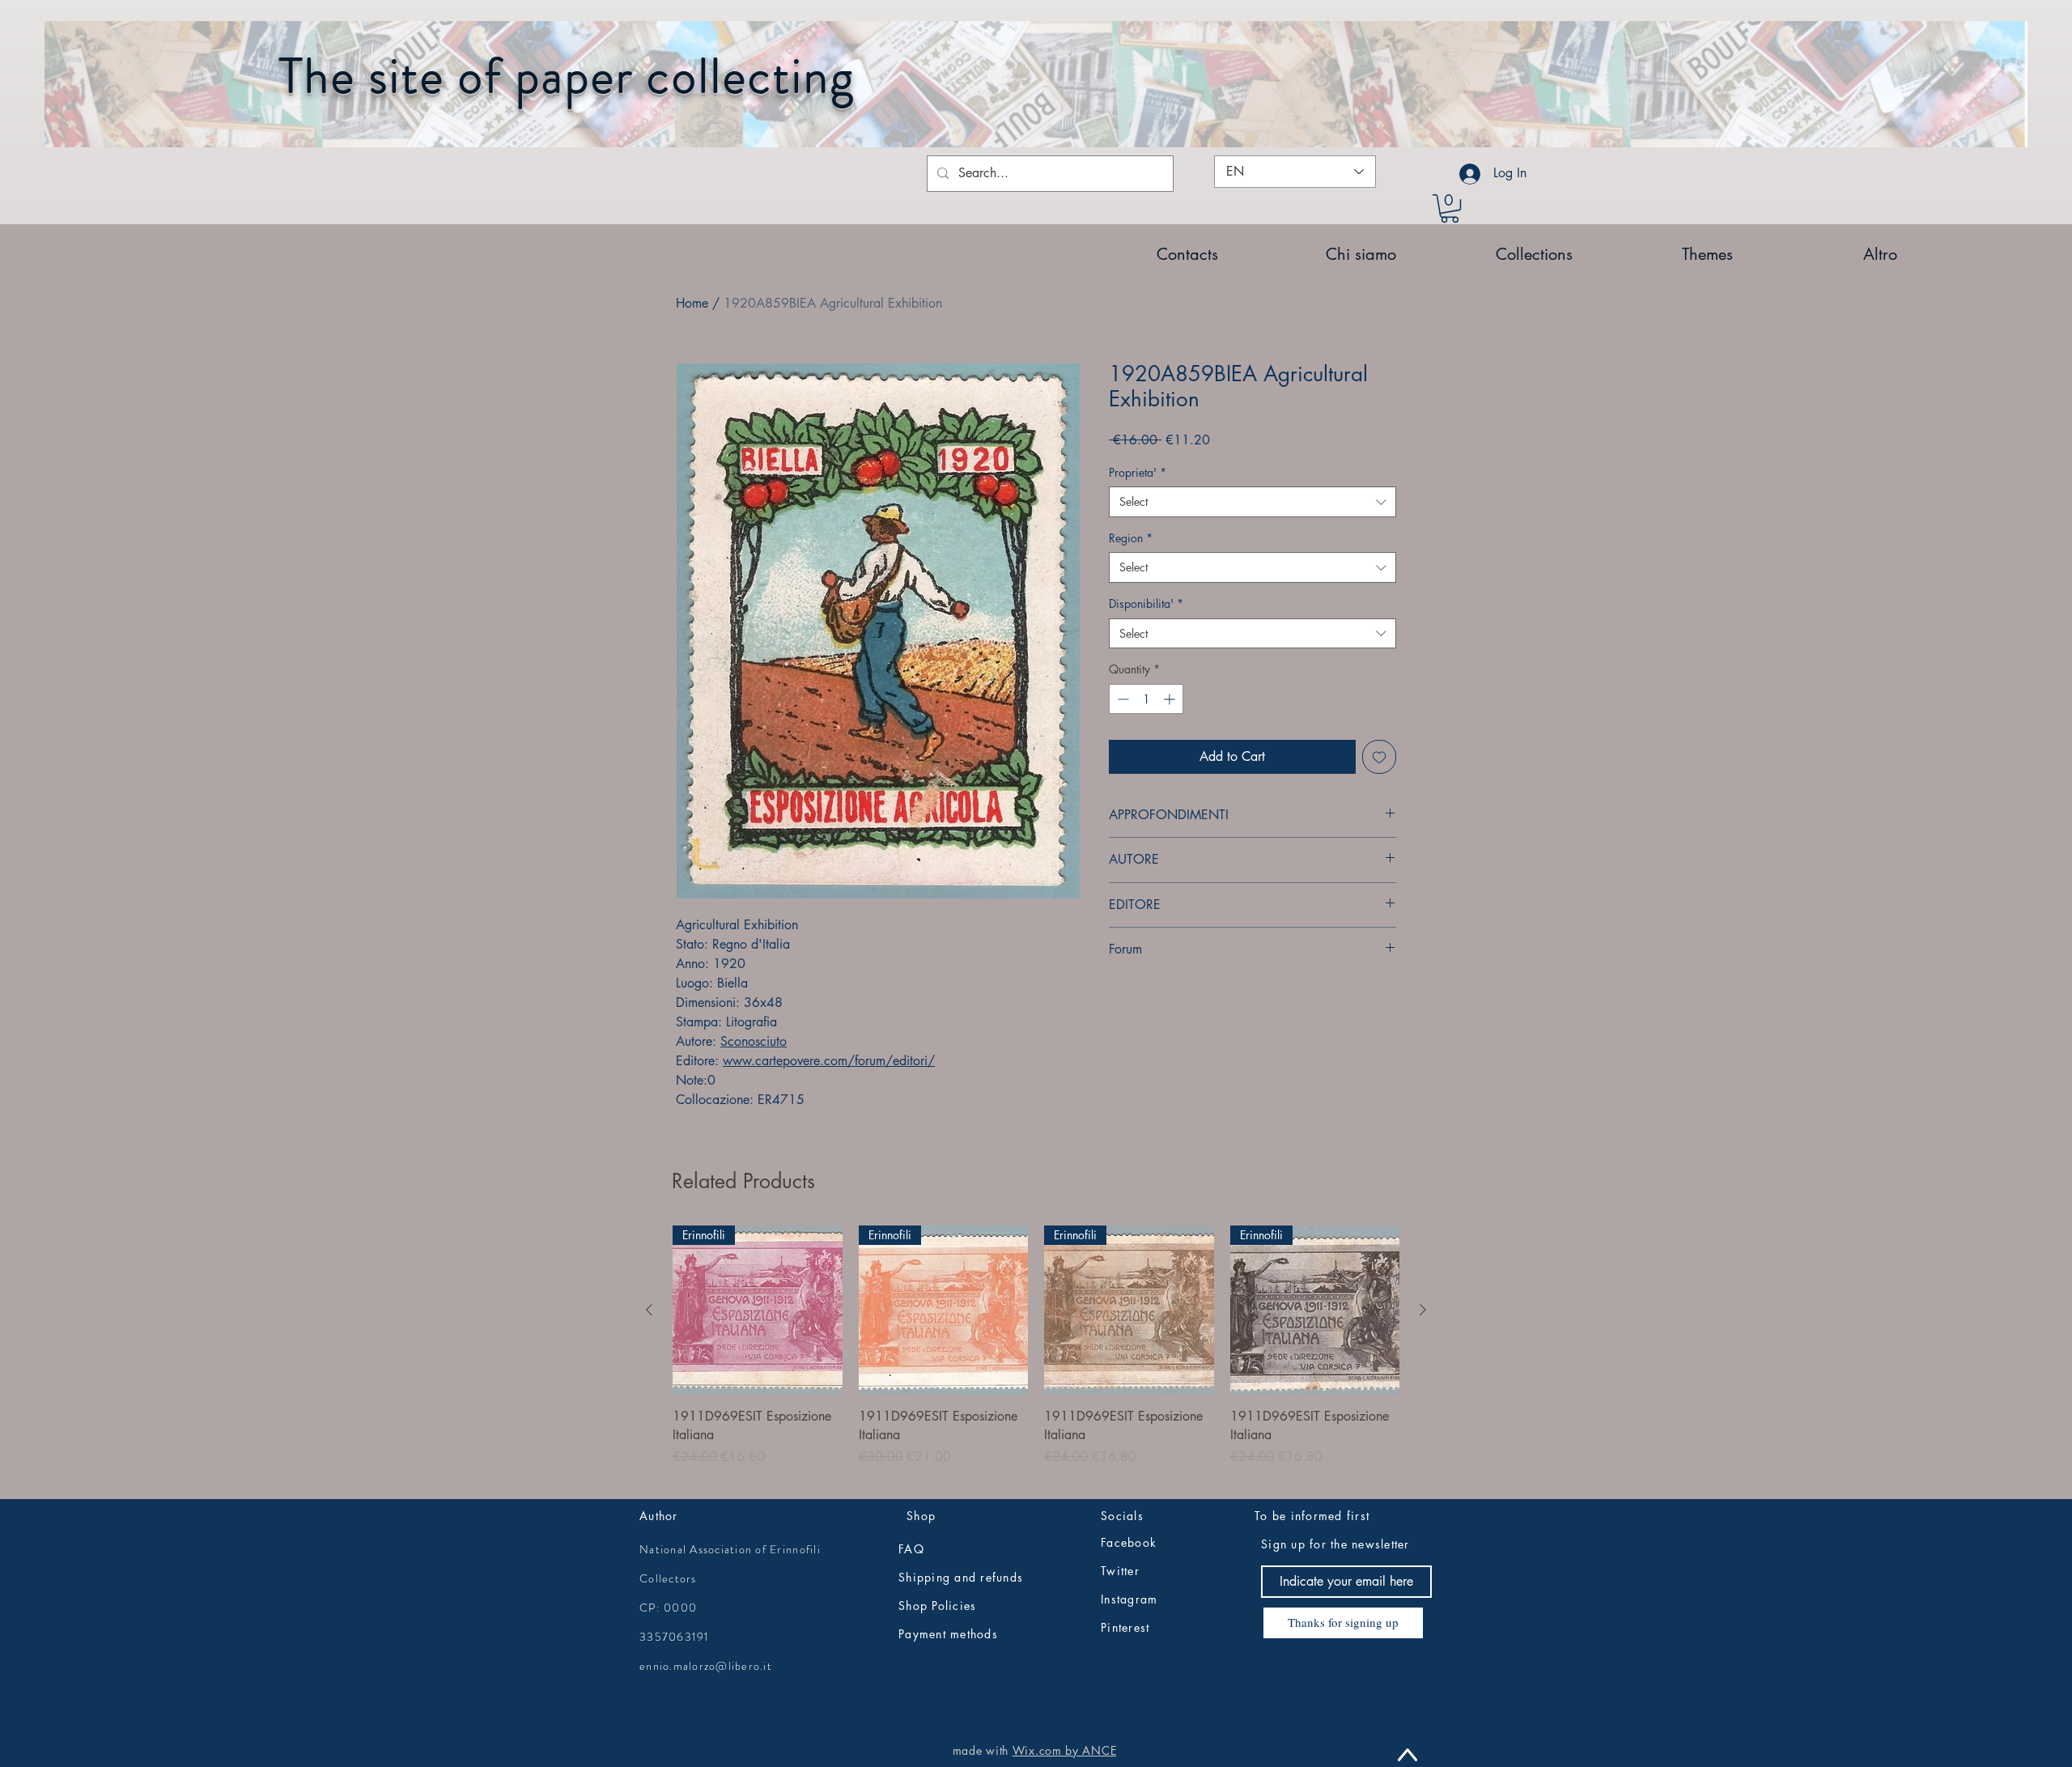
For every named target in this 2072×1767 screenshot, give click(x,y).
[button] (1450, 208)
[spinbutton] (1146, 699)
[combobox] (1253, 502)
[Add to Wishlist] (1379, 757)
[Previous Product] (649, 1310)
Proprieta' (1138, 472)
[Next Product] (1423, 1310)
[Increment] (1171, 699)
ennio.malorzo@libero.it (706, 1666)
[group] (1036, 1355)
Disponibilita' (1146, 603)
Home (692, 303)
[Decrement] (1121, 699)
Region (1131, 538)
